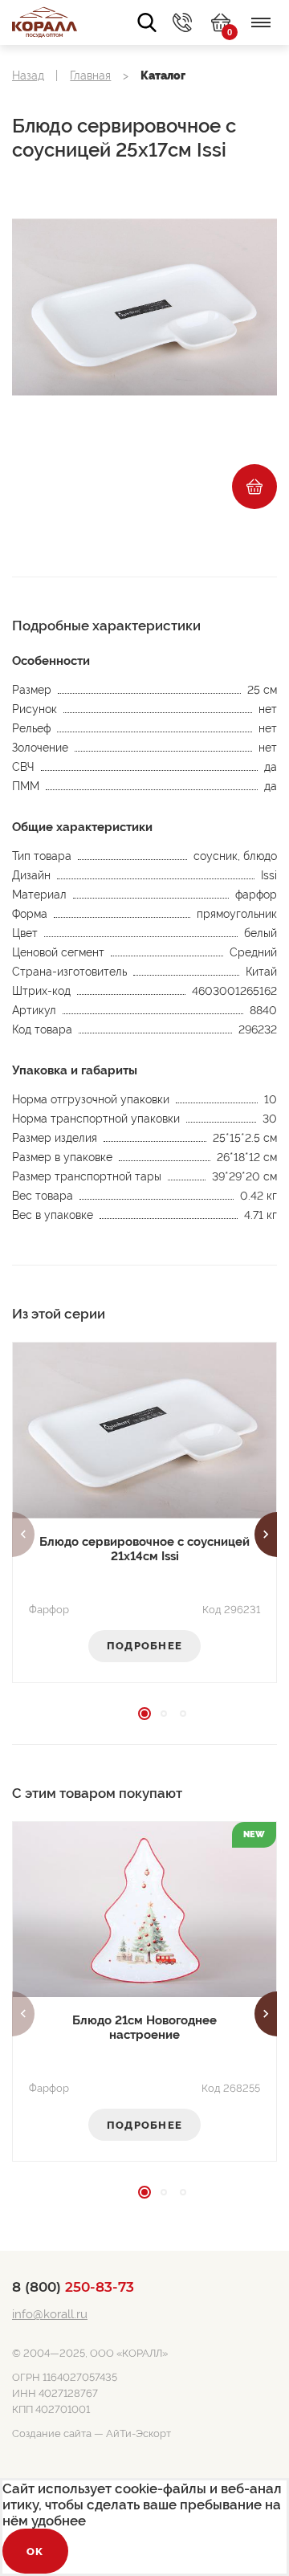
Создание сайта (52, 2433)
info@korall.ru (50, 2314)
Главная (90, 75)
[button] (23, 1535)
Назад (28, 75)
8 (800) (73, 2287)
